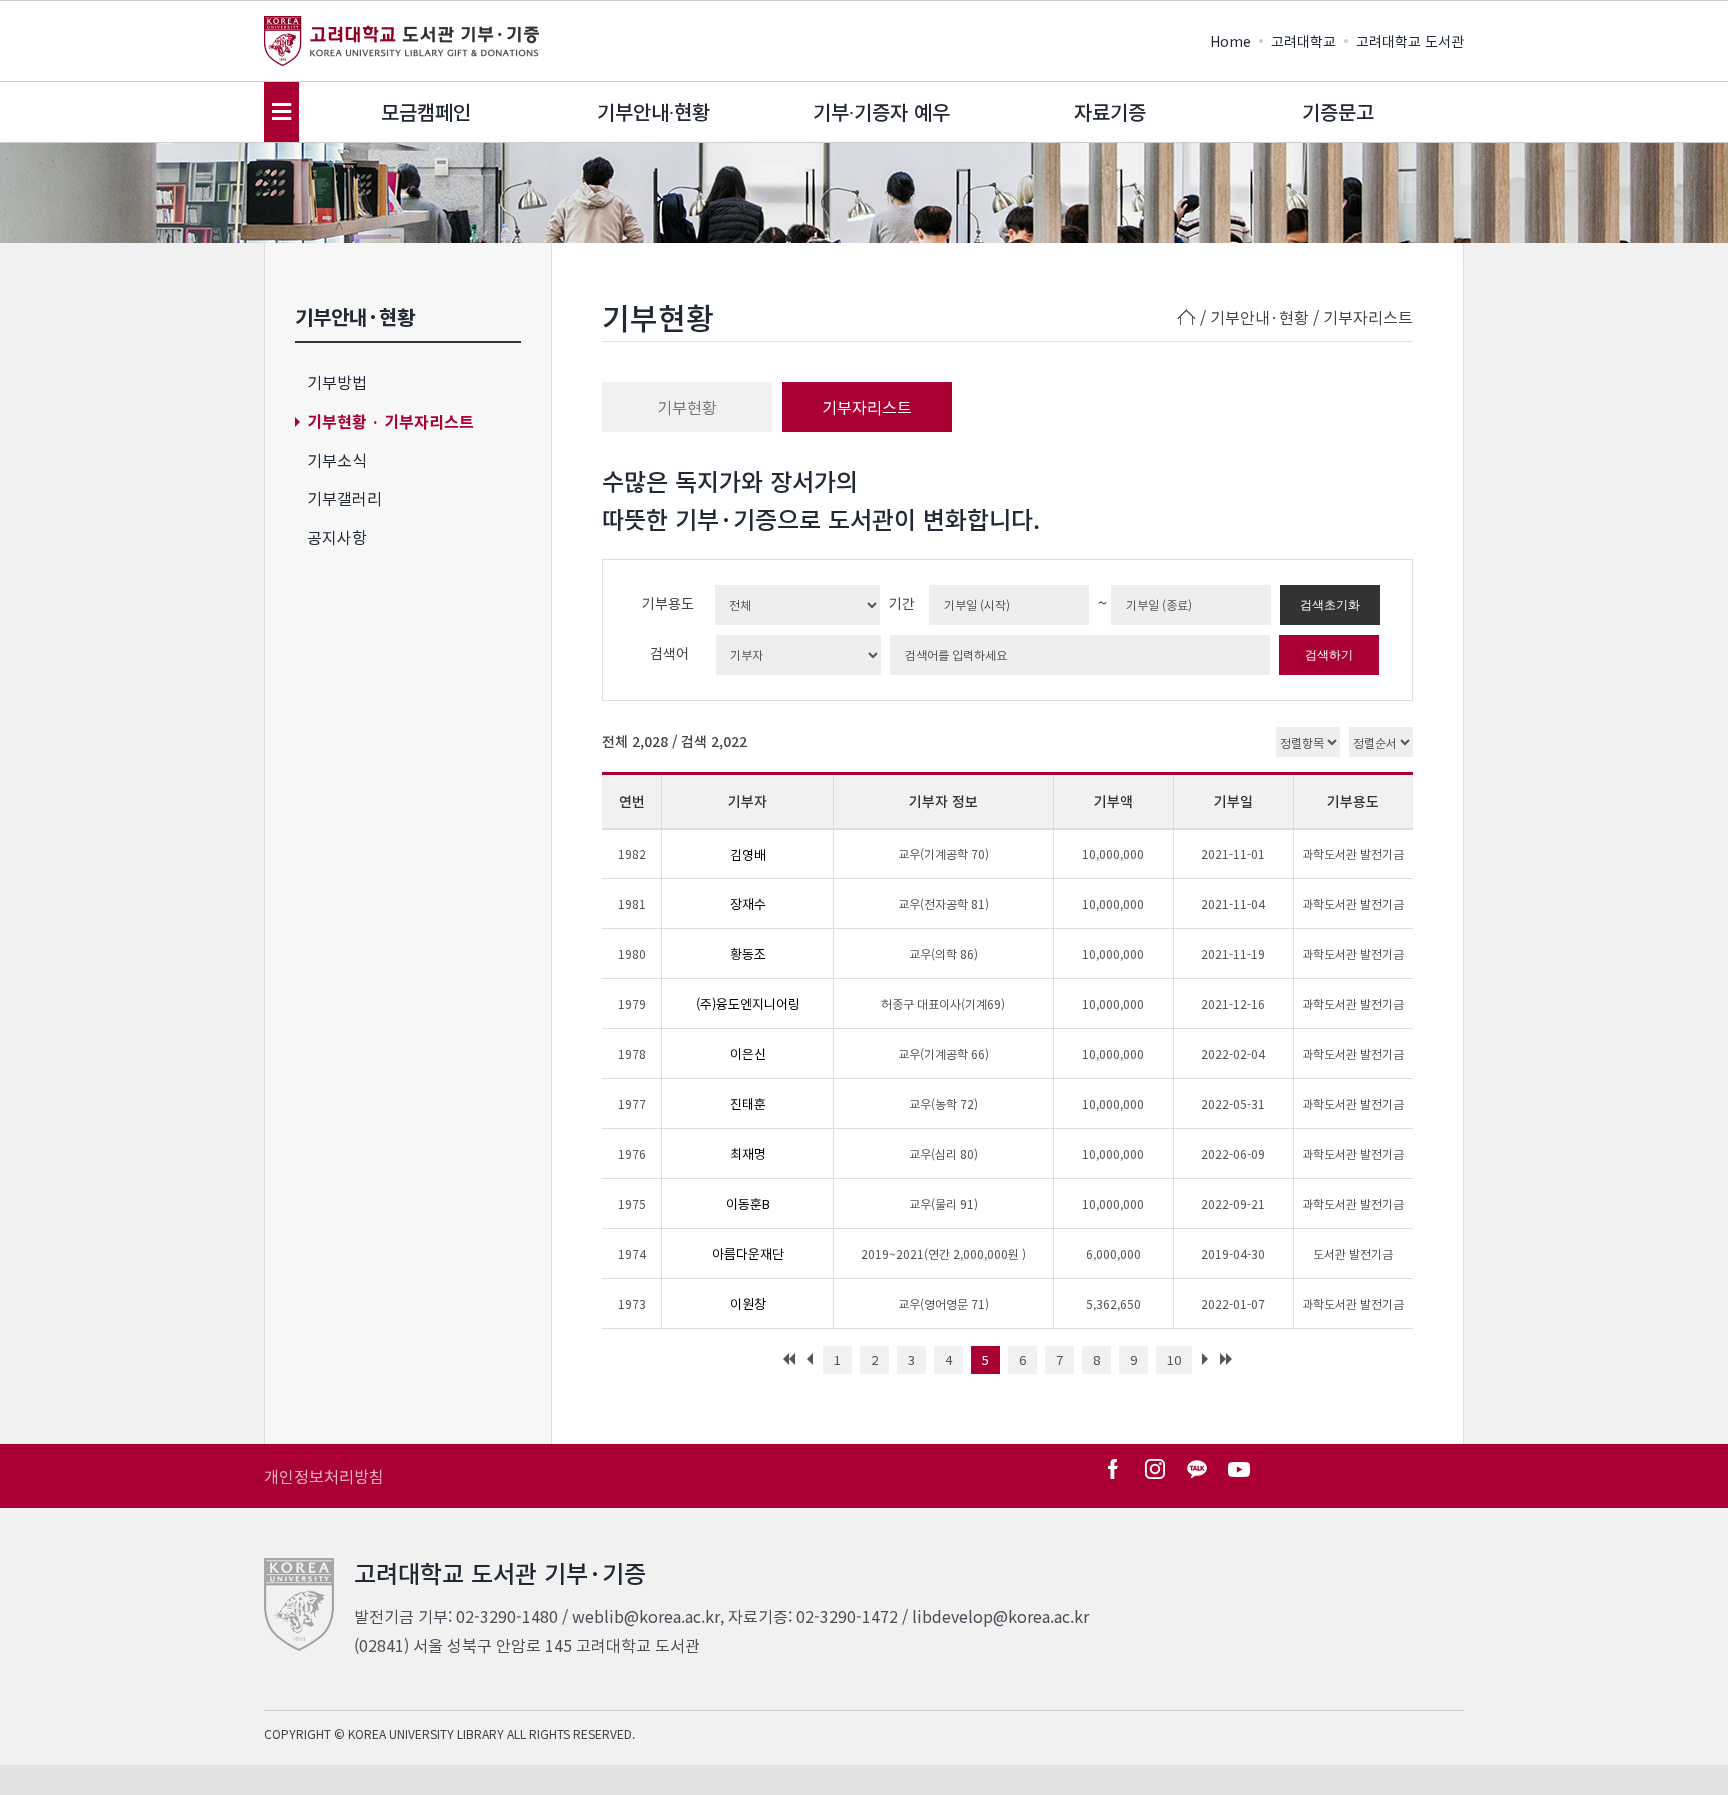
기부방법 (337, 382)
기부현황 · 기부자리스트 (390, 421)
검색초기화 (1330, 605)
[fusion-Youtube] (1239, 1469)
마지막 (1229, 1365)
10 (1174, 1359)
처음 (786, 1365)
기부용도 (668, 603)
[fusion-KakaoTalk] (1197, 1469)
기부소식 (337, 460)
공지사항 (337, 537)
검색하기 (1329, 655)
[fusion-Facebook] (1113, 1469)
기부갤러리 (344, 498)
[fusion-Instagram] (1155, 1469)
